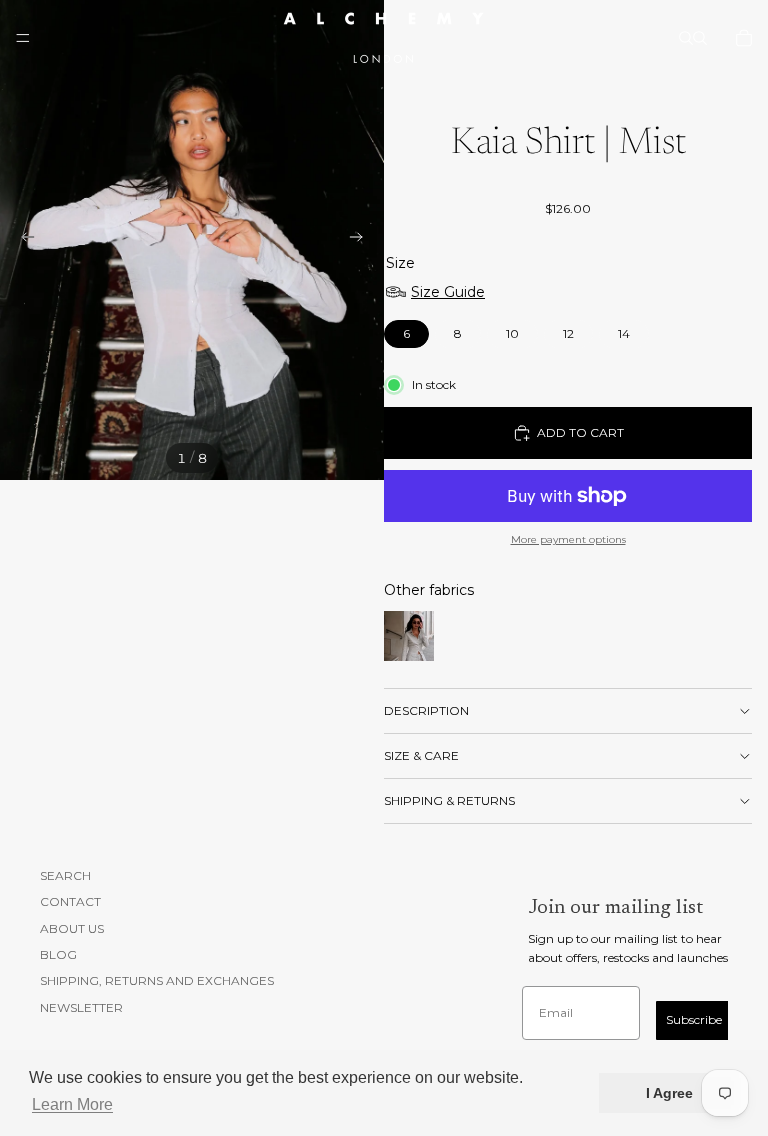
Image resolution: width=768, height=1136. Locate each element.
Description (426, 710)
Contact (70, 901)
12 (569, 330)
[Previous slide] (22, 240)
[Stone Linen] (409, 636)
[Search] (686, 38)
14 (624, 330)
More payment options (568, 539)
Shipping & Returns (449, 800)
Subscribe (694, 1019)
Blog (58, 954)
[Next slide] (362, 240)
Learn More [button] (72, 1104)
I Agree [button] (669, 1093)
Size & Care (421, 755)
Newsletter (81, 1007)
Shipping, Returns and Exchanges (157, 980)
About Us (72, 927)
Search (65, 875)
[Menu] (23, 38)
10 (513, 330)
